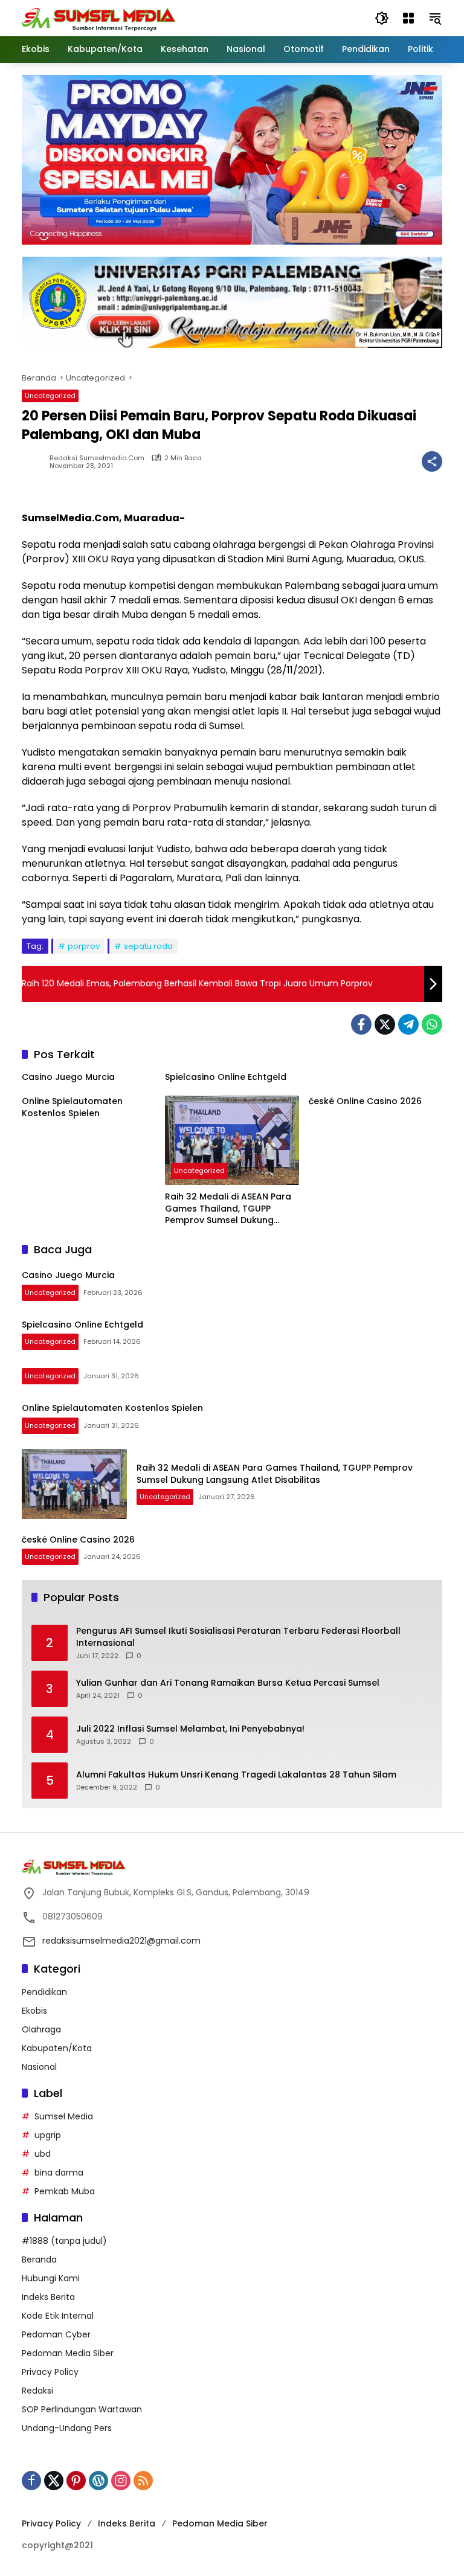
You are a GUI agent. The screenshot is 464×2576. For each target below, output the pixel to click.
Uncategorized (50, 396)
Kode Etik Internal (58, 2316)
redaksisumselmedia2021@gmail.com (121, 1941)
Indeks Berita (48, 2297)
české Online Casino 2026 (365, 1101)
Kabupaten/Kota (57, 2048)
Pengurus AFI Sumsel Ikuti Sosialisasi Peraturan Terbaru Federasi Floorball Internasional (238, 1637)
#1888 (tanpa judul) (64, 2241)
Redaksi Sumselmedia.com (97, 458)
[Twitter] (385, 1024)
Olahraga (41, 2029)
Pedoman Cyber (56, 2334)
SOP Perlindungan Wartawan (82, 2409)
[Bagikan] (432, 461)
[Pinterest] (76, 2481)
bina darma (59, 2173)
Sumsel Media (64, 2116)
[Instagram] (121, 2481)
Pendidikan (44, 1992)
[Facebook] (361, 1024)
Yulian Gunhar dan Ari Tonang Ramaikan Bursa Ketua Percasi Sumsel (228, 1683)
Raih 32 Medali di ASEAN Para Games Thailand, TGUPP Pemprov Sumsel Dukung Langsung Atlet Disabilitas (228, 1209)
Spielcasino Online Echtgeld (226, 1077)
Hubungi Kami (51, 2278)
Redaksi (37, 2391)
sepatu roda (148, 946)
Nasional (39, 2067)
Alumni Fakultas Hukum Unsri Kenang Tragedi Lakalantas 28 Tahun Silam (236, 1775)
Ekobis (34, 2011)
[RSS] (143, 2481)
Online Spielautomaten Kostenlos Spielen (72, 1107)
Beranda (39, 2260)
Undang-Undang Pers (67, 2428)
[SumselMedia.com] (99, 18)
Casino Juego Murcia (68, 1077)
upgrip (48, 2135)
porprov (84, 946)
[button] (382, 18)
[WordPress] (98, 2481)
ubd (43, 2154)
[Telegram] (408, 1024)
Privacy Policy (50, 2372)
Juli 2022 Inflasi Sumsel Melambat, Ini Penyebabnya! (190, 1729)
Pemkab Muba (65, 2191)
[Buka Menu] (408, 18)
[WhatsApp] (432, 1024)
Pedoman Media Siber (68, 2353)
